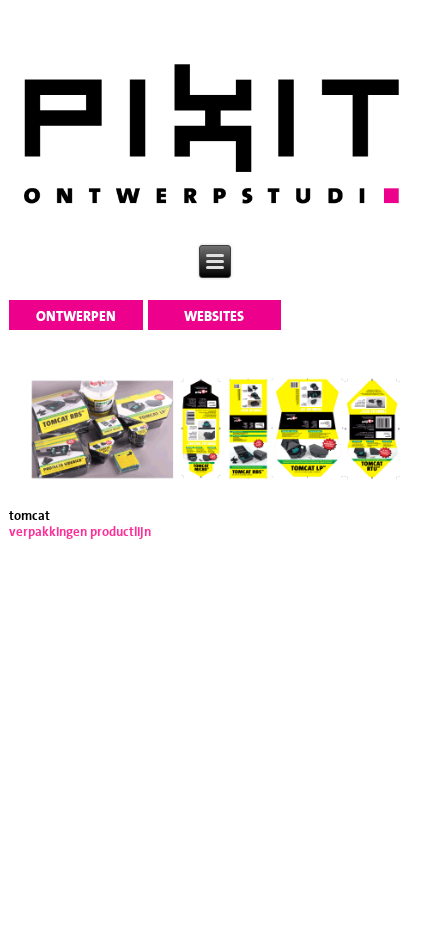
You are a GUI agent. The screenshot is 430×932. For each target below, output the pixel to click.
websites (214, 316)
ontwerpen (76, 316)
